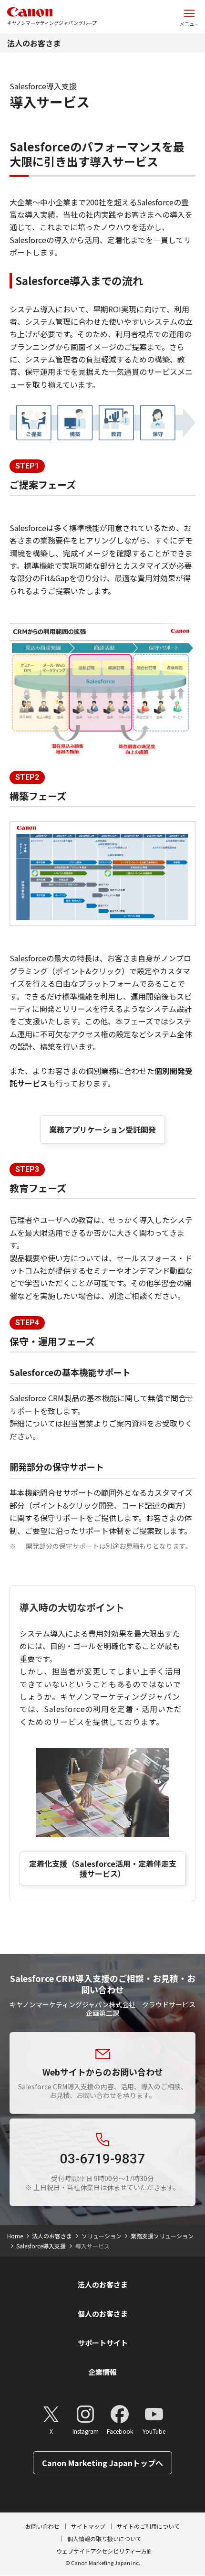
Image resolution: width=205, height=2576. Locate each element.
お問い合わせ (42, 2526)
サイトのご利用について (148, 2526)
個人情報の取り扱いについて (104, 2539)
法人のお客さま (34, 43)
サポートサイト (103, 2343)
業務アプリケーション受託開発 (102, 1129)
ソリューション (102, 2236)
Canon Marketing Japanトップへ (102, 2463)
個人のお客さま (103, 2314)
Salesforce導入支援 (41, 2246)
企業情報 (102, 2372)
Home (15, 2236)
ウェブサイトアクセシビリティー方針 (104, 2551)
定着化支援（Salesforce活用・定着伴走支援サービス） (103, 1868)
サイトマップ (88, 2526)
